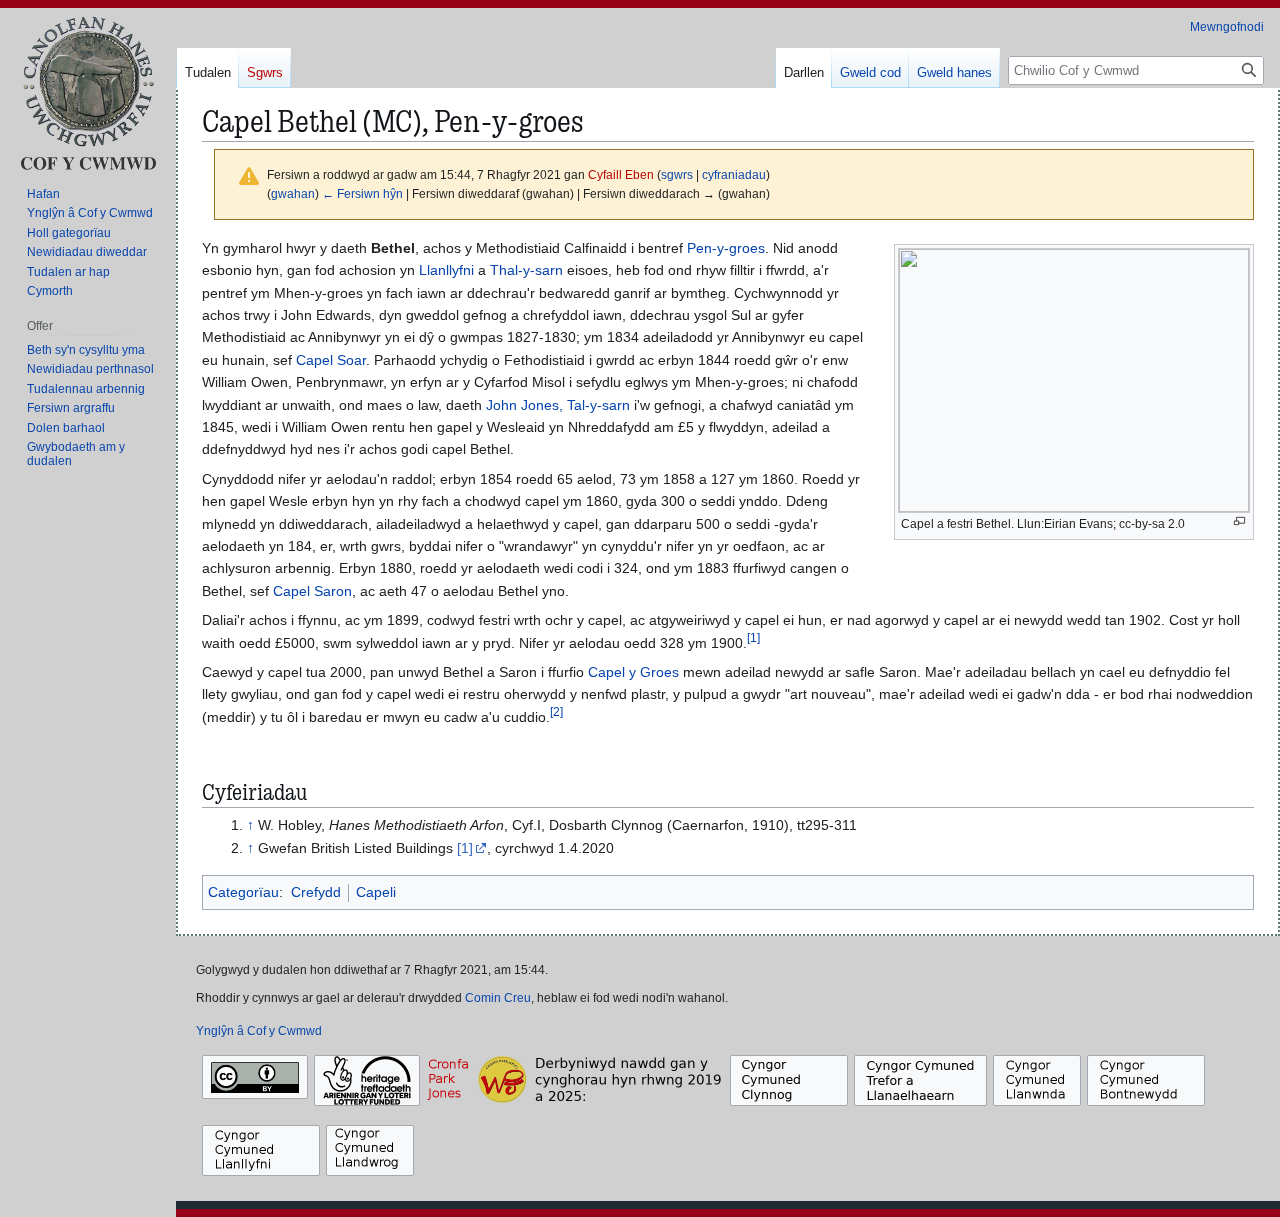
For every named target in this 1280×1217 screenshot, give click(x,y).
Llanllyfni (446, 270)
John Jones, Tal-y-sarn (558, 405)
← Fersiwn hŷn (362, 193)
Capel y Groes (633, 672)
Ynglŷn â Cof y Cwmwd (259, 1031)
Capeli (376, 892)
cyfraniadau (734, 174)
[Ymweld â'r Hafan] (88, 92)
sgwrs (677, 174)
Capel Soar (331, 360)
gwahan (293, 193)
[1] (465, 848)
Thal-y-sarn (526, 270)
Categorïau (243, 892)
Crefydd (316, 892)
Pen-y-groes (726, 248)
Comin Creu (498, 998)
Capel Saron (312, 591)
